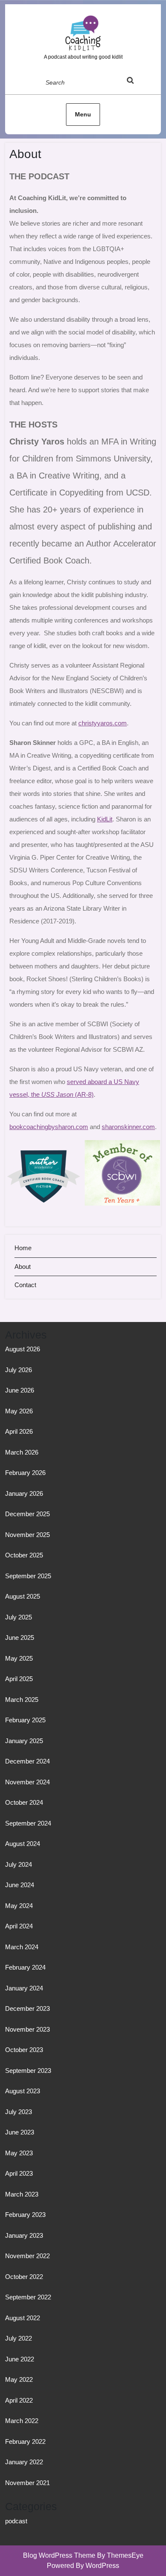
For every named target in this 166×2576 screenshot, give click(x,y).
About (23, 1267)
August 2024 (23, 1844)
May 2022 (19, 2379)
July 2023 (19, 2112)
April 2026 (19, 1431)
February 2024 (25, 1967)
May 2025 (19, 1658)
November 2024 (27, 1782)
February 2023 (25, 2215)
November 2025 (27, 1535)
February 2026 (25, 1473)
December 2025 (27, 1514)
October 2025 (24, 1555)
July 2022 (19, 2338)
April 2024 (19, 1926)
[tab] (138, 82)
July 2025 (19, 1617)
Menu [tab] (83, 114)
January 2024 (24, 1988)
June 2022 (20, 2359)
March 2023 (22, 2194)
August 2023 (23, 2091)
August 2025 (23, 1596)
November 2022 (27, 2256)
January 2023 (24, 2235)
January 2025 (24, 1741)
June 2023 (20, 2132)
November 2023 (27, 2029)
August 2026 (23, 1349)
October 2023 (24, 2050)
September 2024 (28, 1823)
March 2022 (22, 2421)
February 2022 (25, 2442)
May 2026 (19, 1411)
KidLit (105, 819)
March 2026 (22, 1452)
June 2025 (20, 1638)
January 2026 (24, 1493)
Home (23, 1248)
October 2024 (24, 1802)
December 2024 (27, 1761)
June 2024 (20, 1885)
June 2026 (20, 1390)
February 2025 (25, 1720)
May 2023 (19, 2153)
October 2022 (24, 2277)
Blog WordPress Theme (59, 2555)
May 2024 (19, 1906)
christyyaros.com (103, 723)
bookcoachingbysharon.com (49, 1127)
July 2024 (19, 1864)
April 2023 (19, 2173)
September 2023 (28, 2071)
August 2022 (23, 2318)
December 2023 (27, 2008)
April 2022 (19, 2400)
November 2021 (27, 2483)
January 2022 (24, 2462)
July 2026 (19, 1370)
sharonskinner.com (128, 1127)
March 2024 (22, 1947)
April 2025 (19, 1679)
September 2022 (28, 2297)
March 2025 (22, 1700)
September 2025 (28, 1576)
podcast (16, 2521)
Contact (25, 1285)
